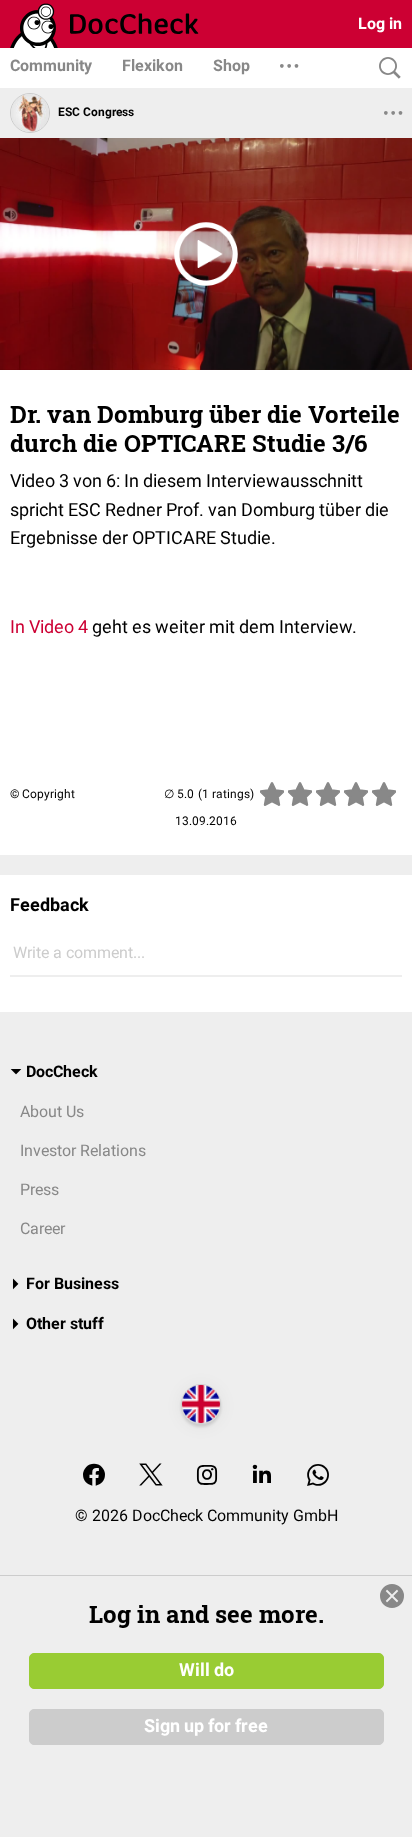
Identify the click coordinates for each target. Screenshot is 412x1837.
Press (39, 1189)
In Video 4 (49, 626)
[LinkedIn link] (262, 1476)
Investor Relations (83, 1150)
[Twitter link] (151, 1476)
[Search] (385, 68)
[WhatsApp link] (318, 1476)
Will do (206, 1670)
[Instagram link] (207, 1476)
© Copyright (42, 794)
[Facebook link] (94, 1476)
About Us (52, 1111)
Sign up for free (206, 1726)
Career (42, 1228)
